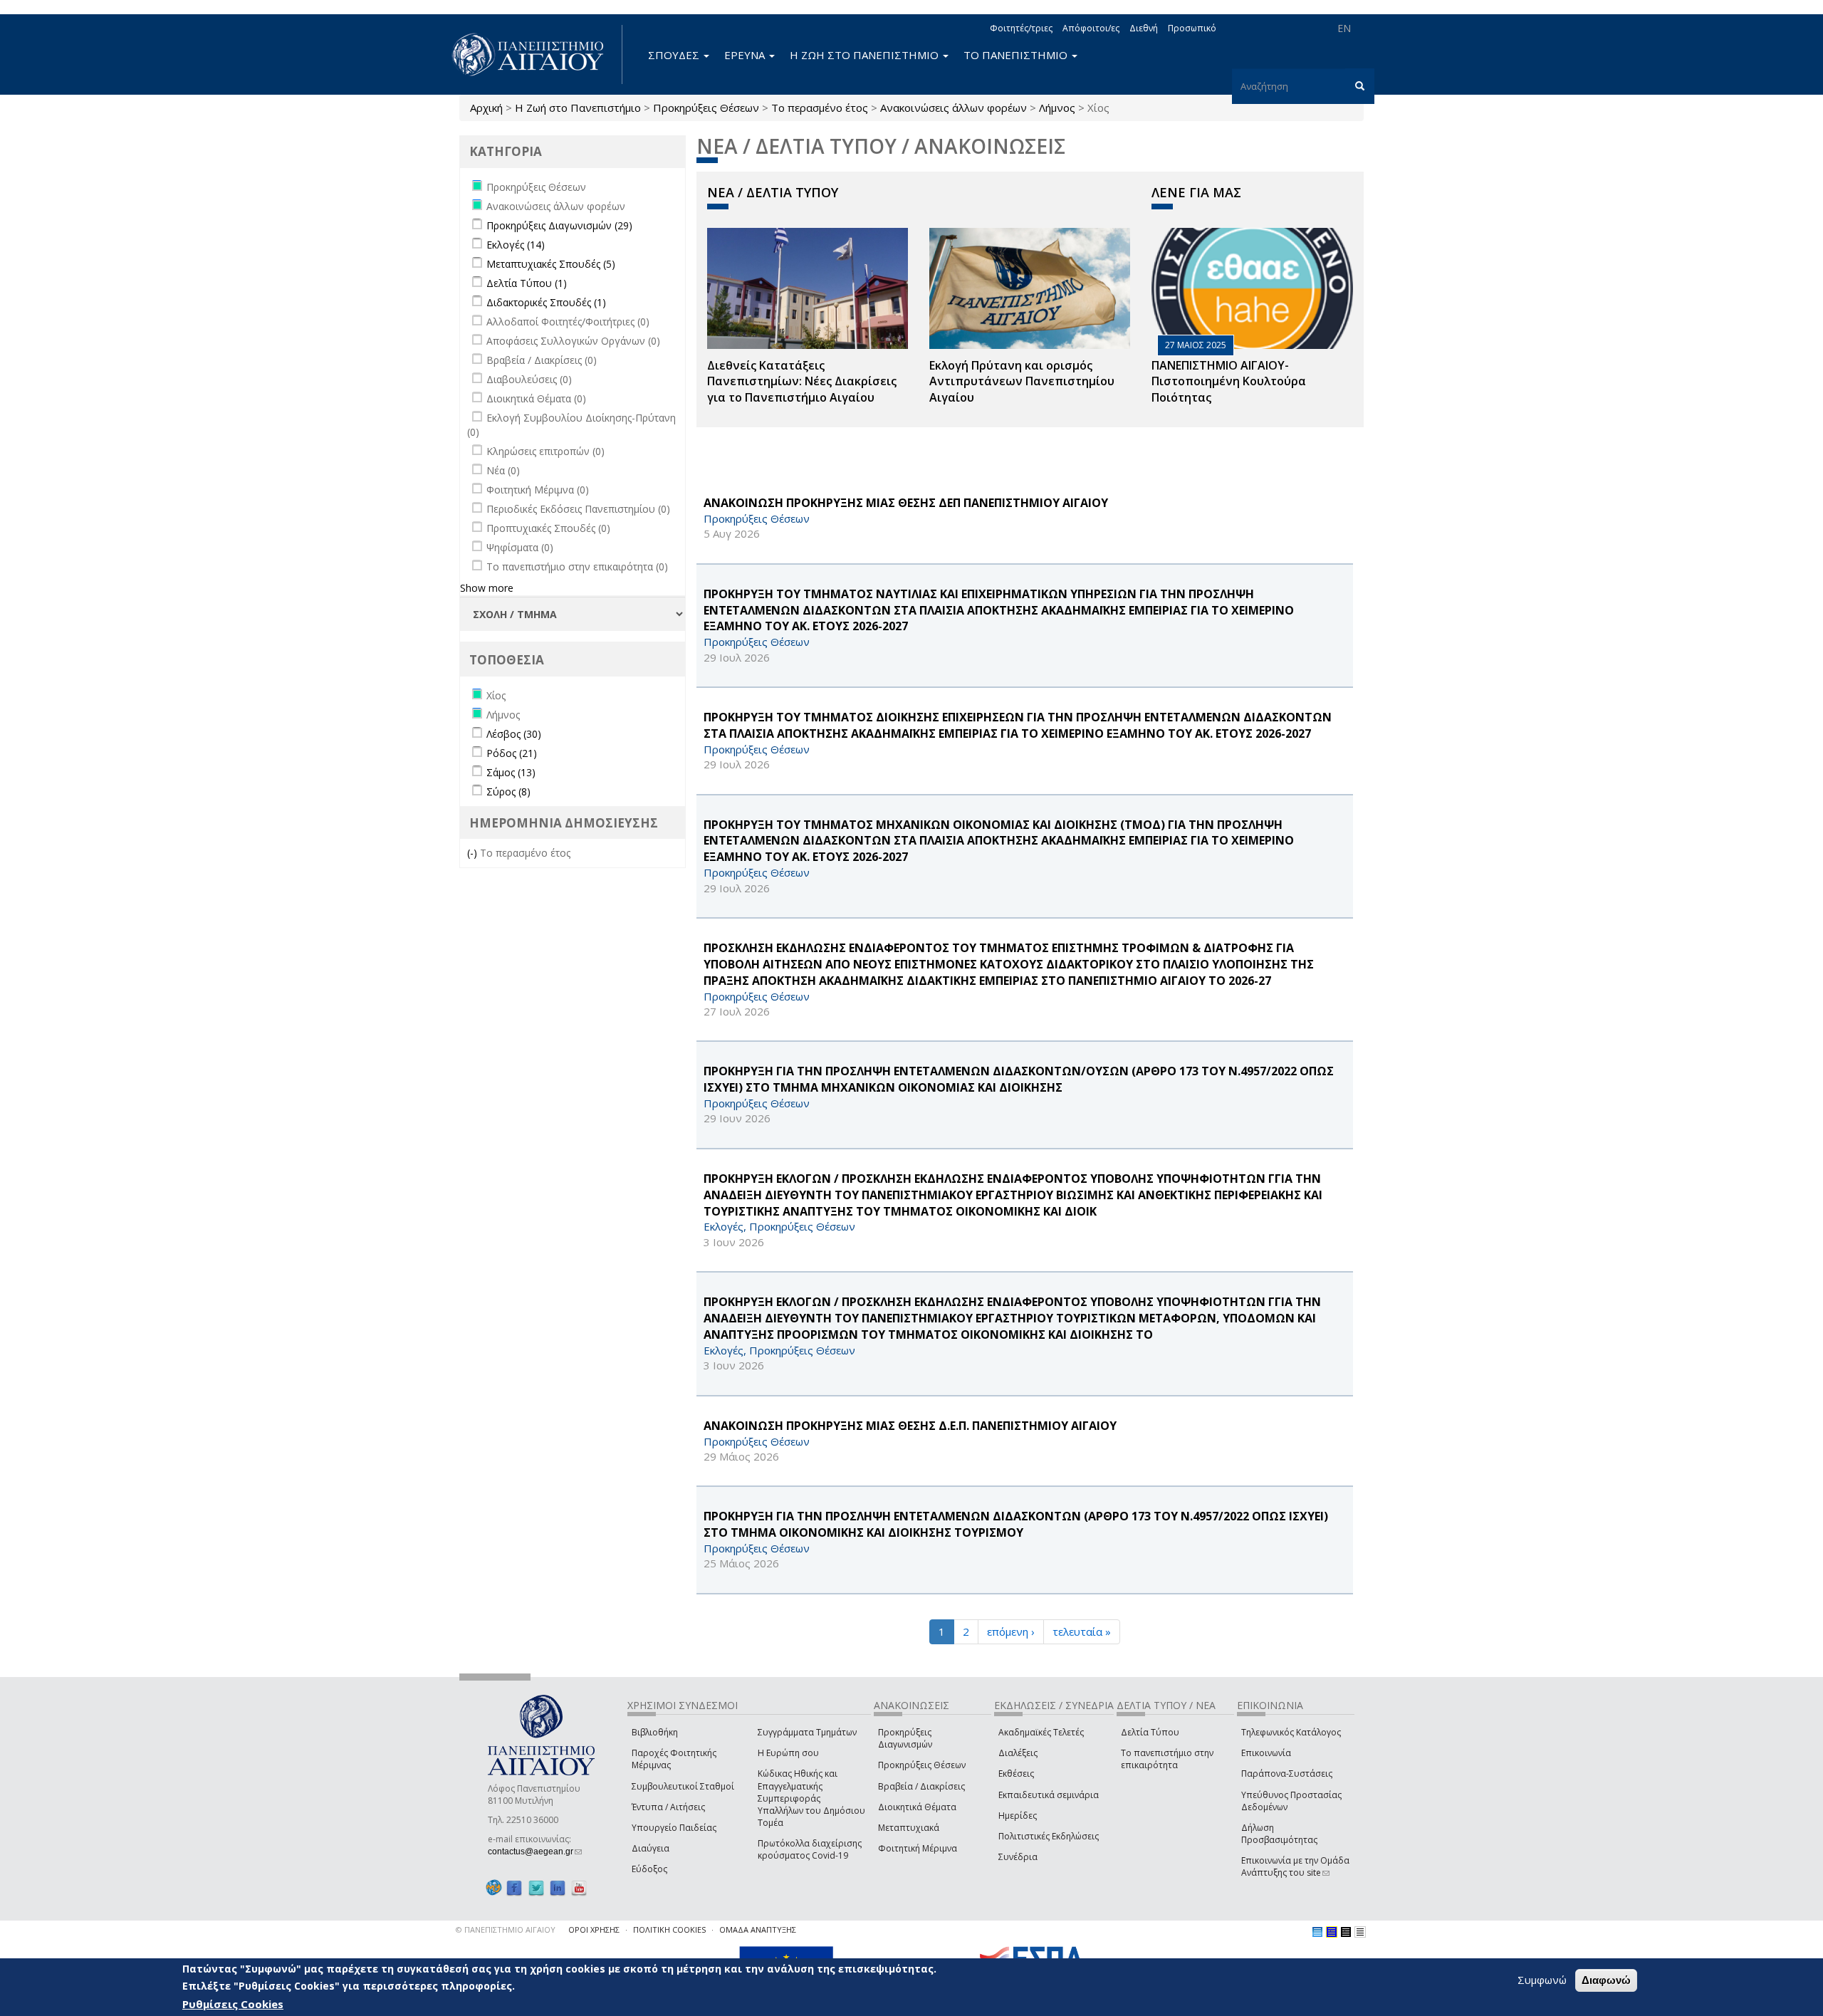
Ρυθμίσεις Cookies (233, 2004)
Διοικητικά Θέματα (917, 1807)
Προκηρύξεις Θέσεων (706, 108)
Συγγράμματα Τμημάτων (807, 1732)
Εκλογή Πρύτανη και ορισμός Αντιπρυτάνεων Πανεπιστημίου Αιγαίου (1022, 382)
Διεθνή (1144, 28)
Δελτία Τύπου (1150, 1732)
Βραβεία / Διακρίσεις (921, 1786)
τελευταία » (1082, 1631)
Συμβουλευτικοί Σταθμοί (683, 1786)
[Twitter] (536, 1887)
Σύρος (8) (508, 792)
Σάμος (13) (511, 772)
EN (1344, 28)
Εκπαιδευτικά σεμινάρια (1049, 1795)
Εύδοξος (649, 1869)
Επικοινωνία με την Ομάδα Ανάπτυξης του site (1295, 1866)
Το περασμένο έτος (820, 108)
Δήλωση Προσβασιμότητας (1279, 1834)
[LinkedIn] (558, 1887)
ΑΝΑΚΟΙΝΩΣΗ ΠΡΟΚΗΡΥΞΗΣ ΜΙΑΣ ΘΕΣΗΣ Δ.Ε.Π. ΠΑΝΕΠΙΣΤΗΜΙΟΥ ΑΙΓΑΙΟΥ (910, 1426)
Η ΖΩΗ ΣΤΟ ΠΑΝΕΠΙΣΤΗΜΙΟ (866, 55)
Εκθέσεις (1016, 1774)
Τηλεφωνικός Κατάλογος (1291, 1732)
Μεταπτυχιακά (909, 1828)
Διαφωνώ (1606, 1980)
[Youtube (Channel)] (579, 1887)
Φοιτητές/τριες (1021, 28)
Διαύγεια (651, 1848)
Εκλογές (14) (516, 245)
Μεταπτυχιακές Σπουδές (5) (551, 264)
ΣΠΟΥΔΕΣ (675, 55)
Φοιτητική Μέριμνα (918, 1848)
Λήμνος (1057, 108)
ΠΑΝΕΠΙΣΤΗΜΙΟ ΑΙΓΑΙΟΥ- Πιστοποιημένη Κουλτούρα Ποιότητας (1229, 382)
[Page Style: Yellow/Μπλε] (1332, 1932)
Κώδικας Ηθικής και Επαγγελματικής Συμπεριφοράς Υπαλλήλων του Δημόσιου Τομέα (811, 1798)
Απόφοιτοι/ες (1091, 28)
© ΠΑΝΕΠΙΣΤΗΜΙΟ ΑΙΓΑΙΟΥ (506, 1929)
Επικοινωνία (1266, 1753)
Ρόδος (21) (512, 753)
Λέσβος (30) (514, 734)
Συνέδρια (1018, 1857)
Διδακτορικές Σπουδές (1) (546, 302)
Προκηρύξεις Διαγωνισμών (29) (559, 225)
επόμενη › (1011, 1631)
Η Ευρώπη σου (788, 1753)
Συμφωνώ (1542, 1980)
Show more (487, 588)
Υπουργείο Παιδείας (674, 1828)
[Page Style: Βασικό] (1317, 1932)
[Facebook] (514, 1887)
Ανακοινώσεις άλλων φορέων (954, 108)
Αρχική (486, 108)
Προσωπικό (1192, 28)
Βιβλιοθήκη (655, 1732)
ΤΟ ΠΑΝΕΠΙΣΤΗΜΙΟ (1017, 55)
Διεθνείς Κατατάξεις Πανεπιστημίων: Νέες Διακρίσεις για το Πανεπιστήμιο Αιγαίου (802, 382)
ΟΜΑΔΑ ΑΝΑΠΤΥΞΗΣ (758, 1929)
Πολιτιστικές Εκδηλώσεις (1049, 1836)
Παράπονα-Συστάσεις (1287, 1774)
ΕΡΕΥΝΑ (746, 55)
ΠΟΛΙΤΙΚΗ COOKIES (669, 1929)
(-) (474, 853)
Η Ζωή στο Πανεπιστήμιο (578, 108)
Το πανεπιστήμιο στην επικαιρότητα (1167, 1759)
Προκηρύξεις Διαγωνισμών (905, 1738)
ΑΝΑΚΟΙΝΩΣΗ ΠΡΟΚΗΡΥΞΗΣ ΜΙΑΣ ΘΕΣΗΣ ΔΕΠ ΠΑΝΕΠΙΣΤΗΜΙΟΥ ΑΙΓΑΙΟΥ (906, 503)
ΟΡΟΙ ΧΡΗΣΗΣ (594, 1929)
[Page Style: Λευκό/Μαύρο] (1346, 1932)
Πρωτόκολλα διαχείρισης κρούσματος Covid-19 (810, 1849)
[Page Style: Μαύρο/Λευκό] (1360, 1932)
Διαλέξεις (1018, 1753)
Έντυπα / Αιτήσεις (668, 1807)
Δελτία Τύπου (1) (527, 283)
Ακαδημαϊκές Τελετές (1041, 1732)
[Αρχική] (536, 54)
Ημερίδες (1018, 1816)
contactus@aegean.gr (535, 1852)
